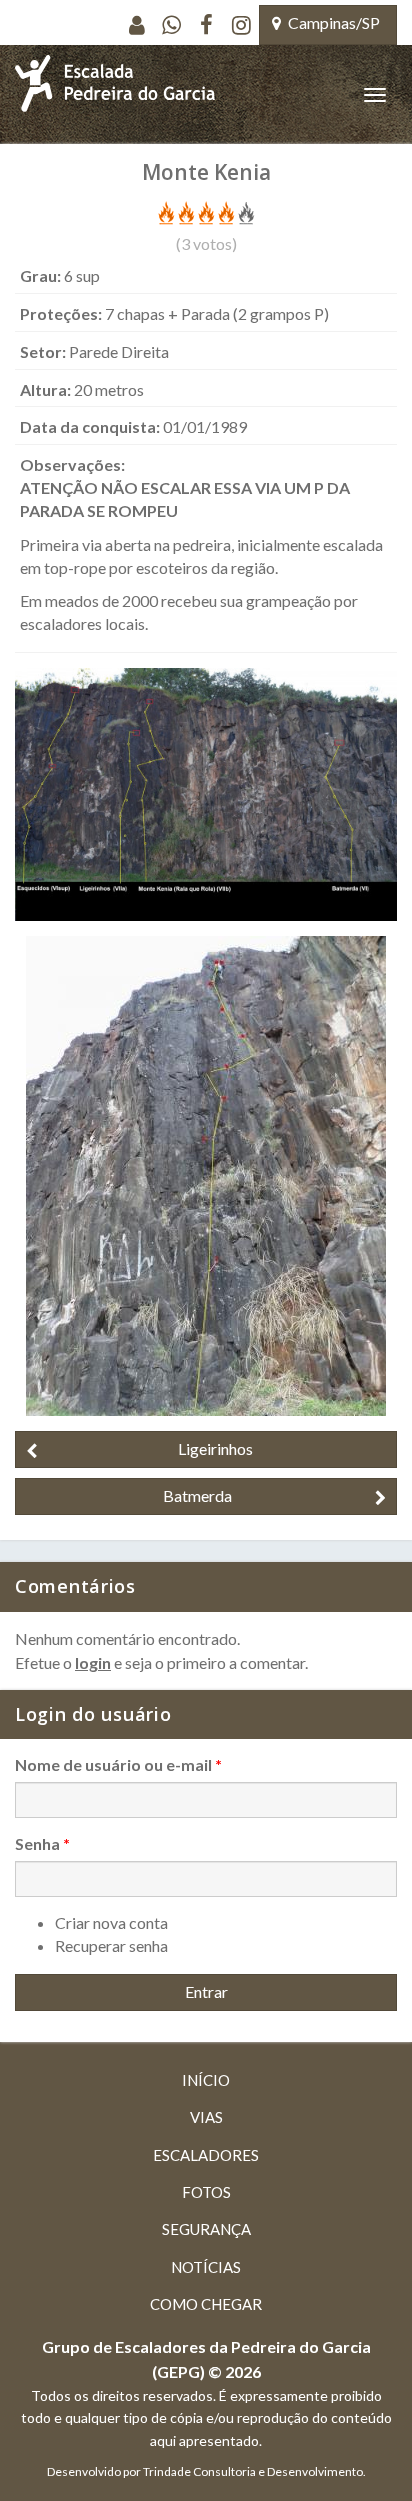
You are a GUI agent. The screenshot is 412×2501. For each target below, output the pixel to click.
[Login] (136, 25)
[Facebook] (206, 25)
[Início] (115, 94)
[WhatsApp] (171, 25)
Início (206, 2080)
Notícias (206, 2267)
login (93, 1662)
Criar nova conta (111, 1922)
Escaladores (206, 2155)
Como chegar (206, 2304)
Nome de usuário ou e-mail (118, 1764)
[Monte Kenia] (206, 792)
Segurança (206, 2229)
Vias (206, 2117)
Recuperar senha (111, 1945)
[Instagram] (241, 25)
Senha (42, 1843)
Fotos (206, 2192)
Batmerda (197, 1495)
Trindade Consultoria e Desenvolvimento (253, 2471)
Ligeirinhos (215, 1448)
